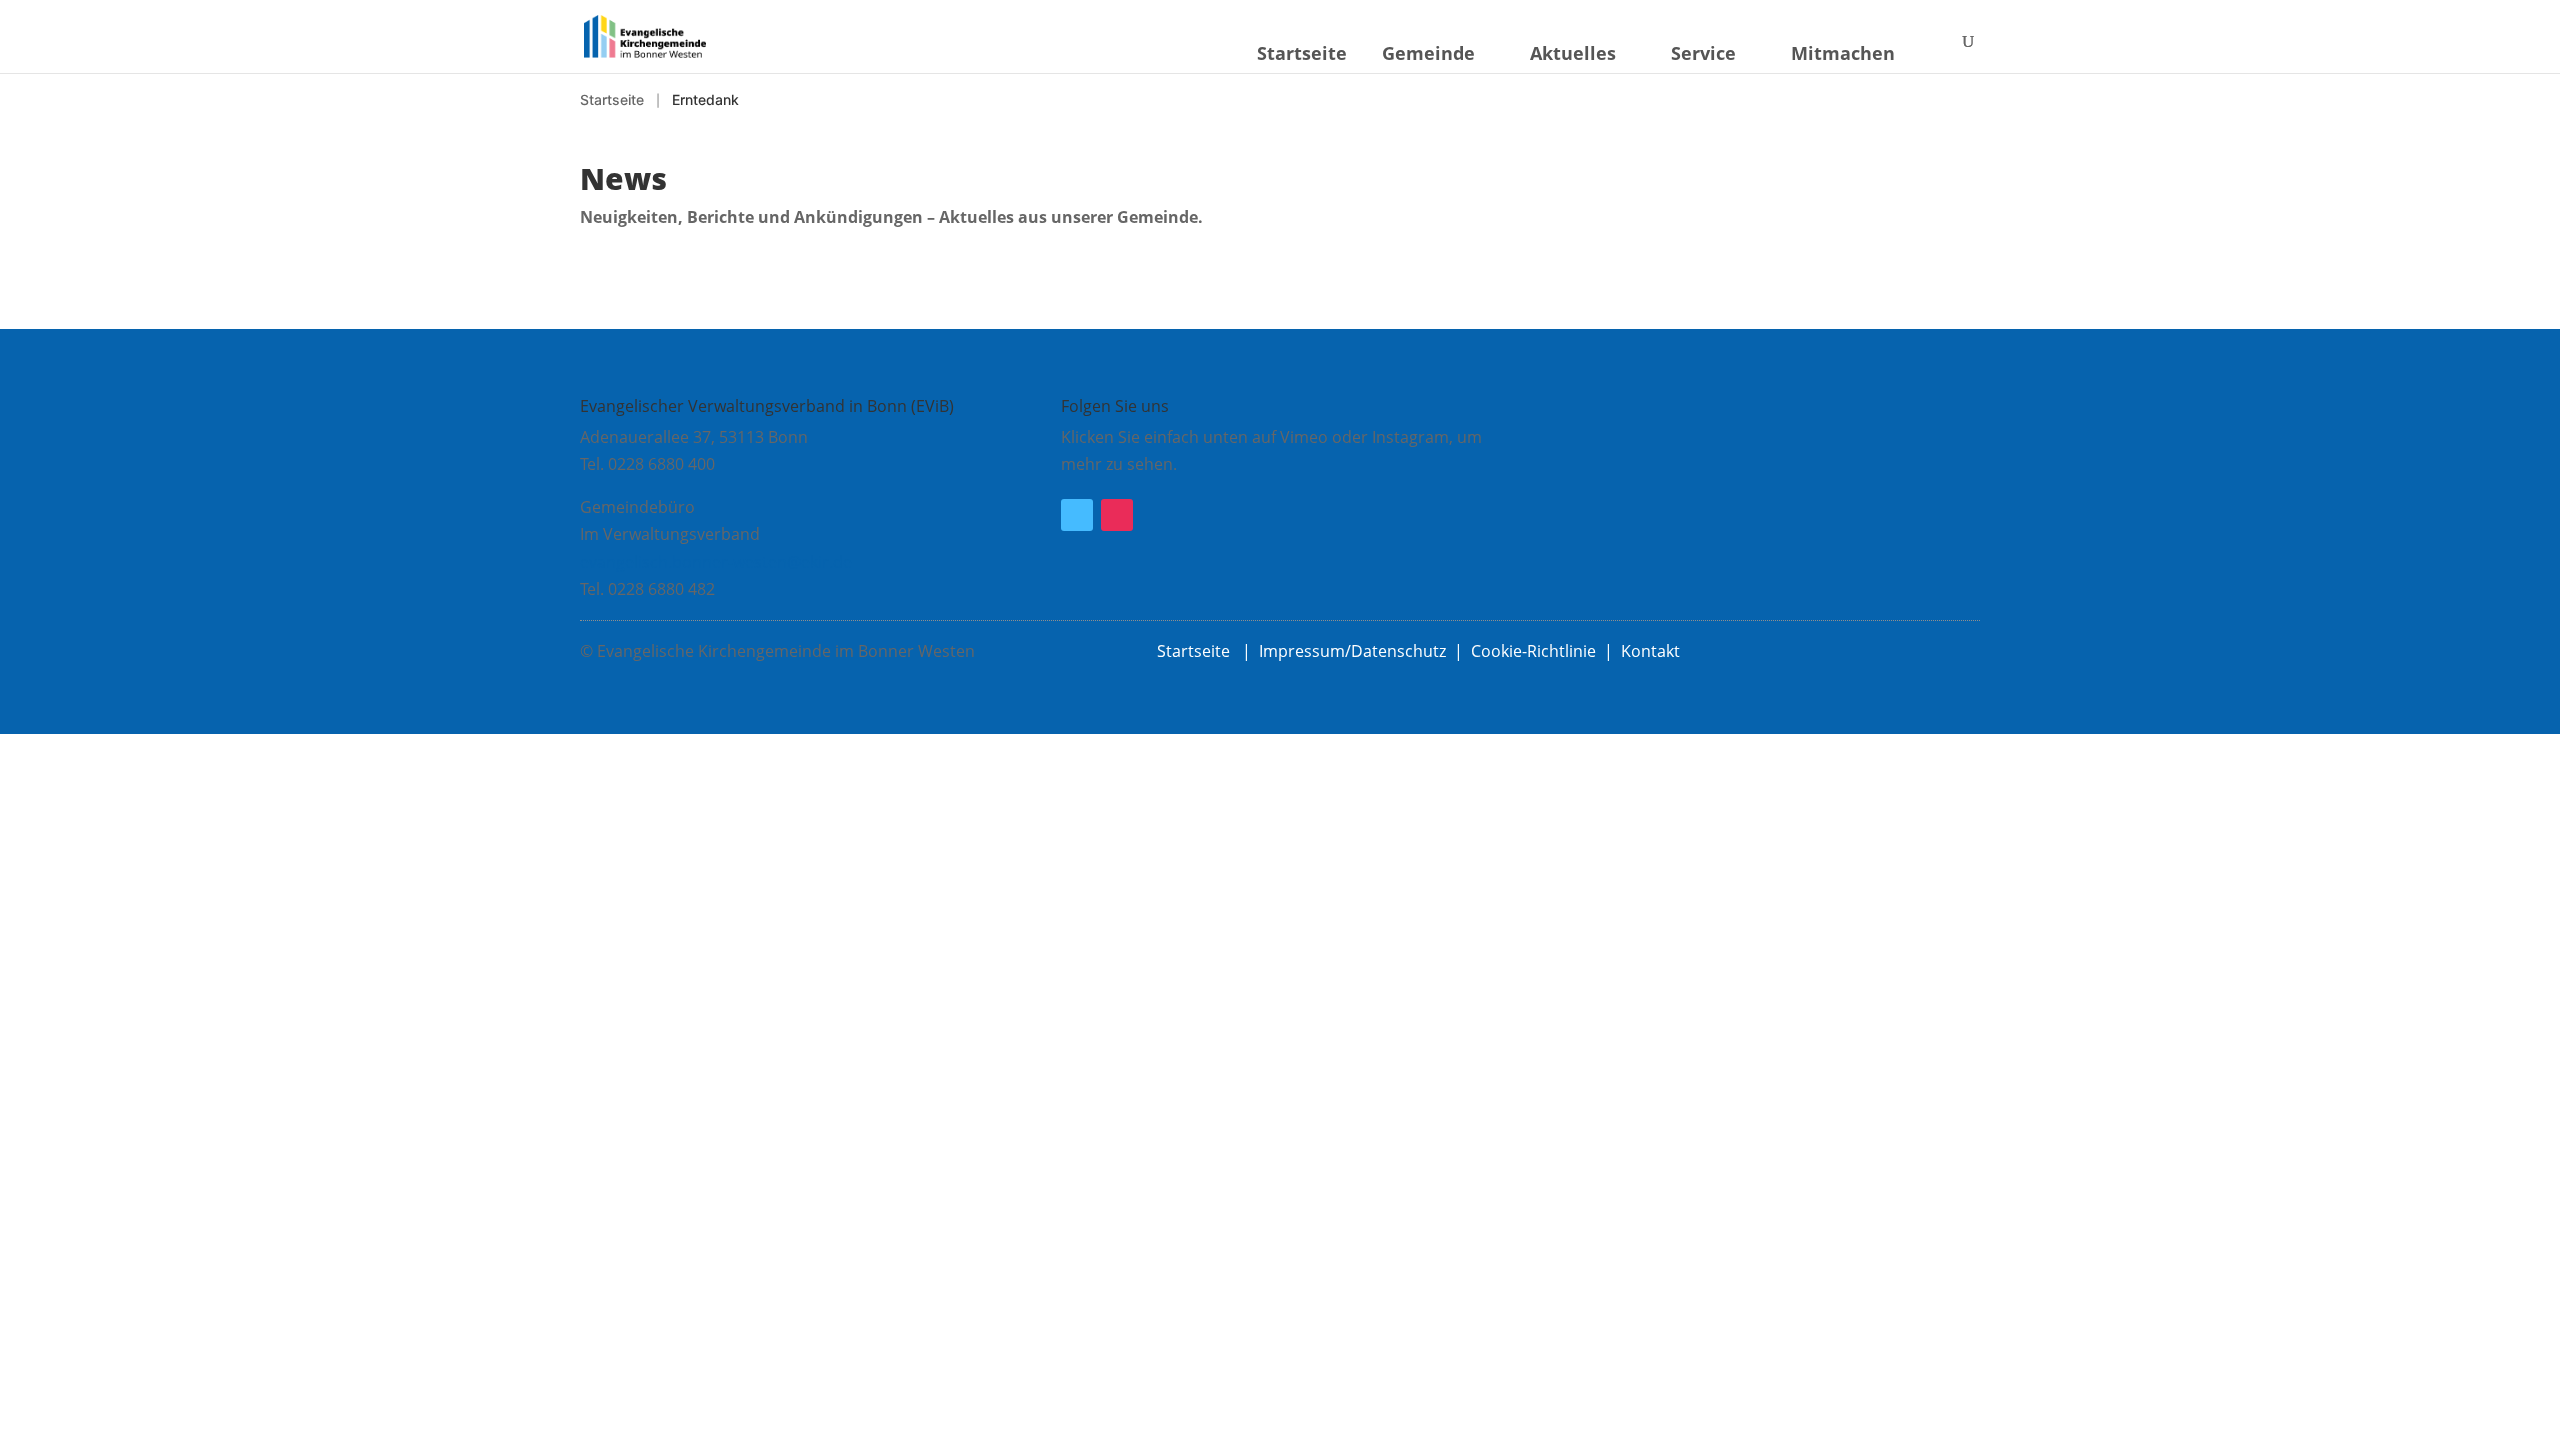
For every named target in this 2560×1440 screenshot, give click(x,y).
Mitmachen (1843, 53)
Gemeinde (1428, 53)
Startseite (1302, 53)
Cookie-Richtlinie (1533, 651)
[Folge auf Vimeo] (1077, 515)
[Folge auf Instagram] (1117, 515)
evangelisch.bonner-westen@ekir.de (716, 562)
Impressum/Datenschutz (1352, 651)
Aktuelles (1573, 53)
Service (1703, 53)
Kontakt (1650, 651)
